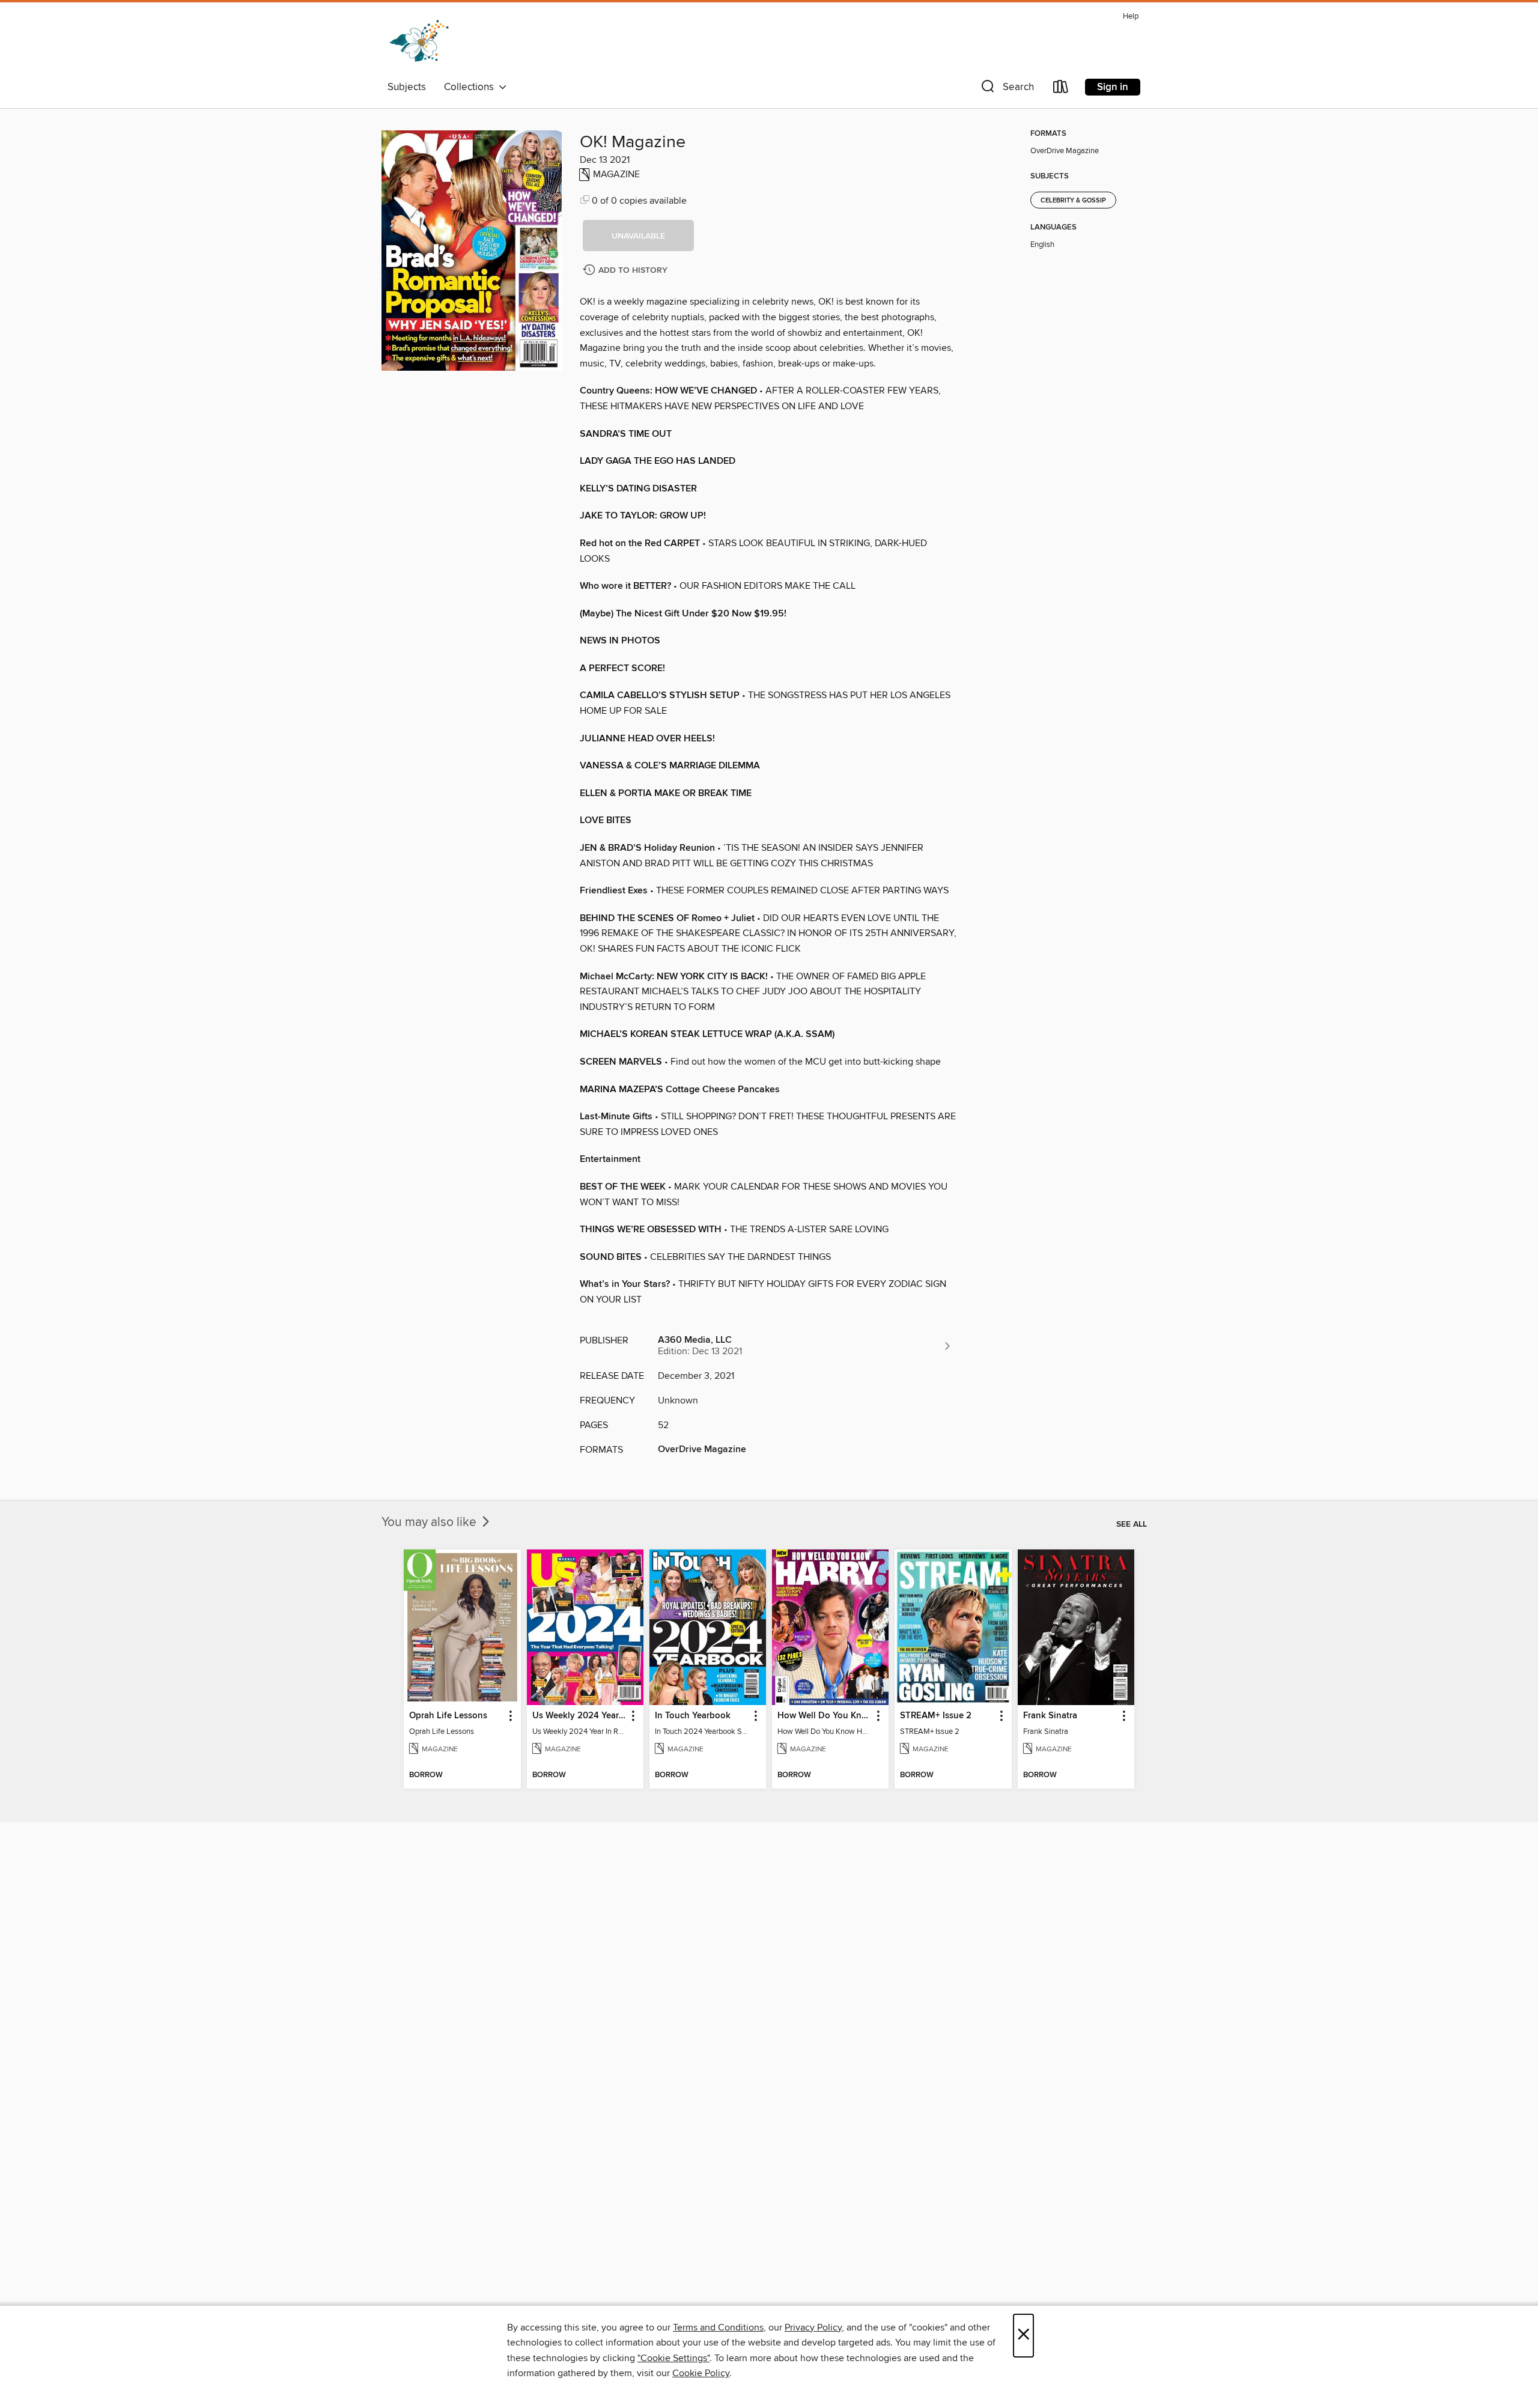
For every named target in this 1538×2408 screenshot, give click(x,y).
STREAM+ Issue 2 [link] (936, 1716)
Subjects (407, 87)
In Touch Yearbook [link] (693, 1716)
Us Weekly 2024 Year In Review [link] (579, 1716)
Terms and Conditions (718, 2327)
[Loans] (1061, 89)
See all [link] (1132, 1524)
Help (1131, 17)
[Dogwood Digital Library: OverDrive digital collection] (419, 41)
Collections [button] (471, 87)
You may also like (430, 1522)
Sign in (1113, 87)
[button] (1006, 89)
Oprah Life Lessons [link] (448, 1716)
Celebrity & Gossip (1073, 201)
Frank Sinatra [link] (1050, 1716)
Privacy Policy (813, 2327)
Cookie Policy (701, 2373)
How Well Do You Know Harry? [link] (825, 1716)
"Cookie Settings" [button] (673, 2358)
